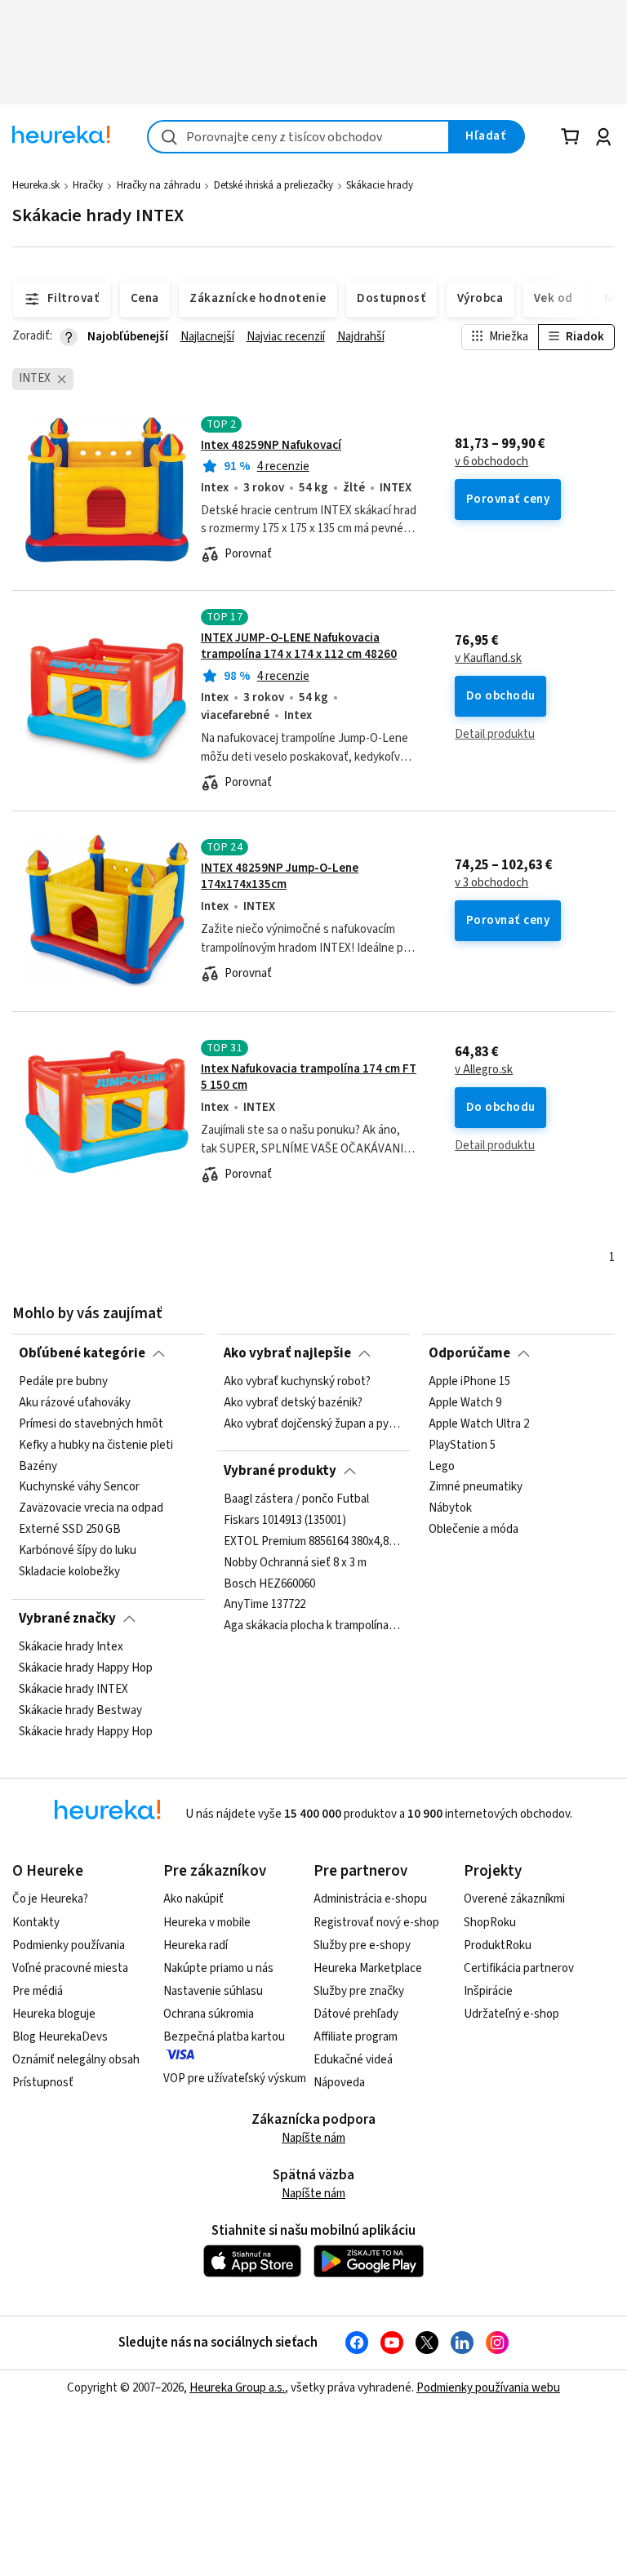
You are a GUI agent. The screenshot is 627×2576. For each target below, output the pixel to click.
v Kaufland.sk (488, 659)
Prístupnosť (43, 2083)
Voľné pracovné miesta (70, 1968)
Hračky (88, 185)
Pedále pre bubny (63, 1382)
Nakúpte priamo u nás (218, 1968)
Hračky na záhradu (159, 185)
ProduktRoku (498, 1945)
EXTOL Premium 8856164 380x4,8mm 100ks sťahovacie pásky (313, 1542)
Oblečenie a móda (474, 1530)
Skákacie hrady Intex (71, 1647)
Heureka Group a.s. (237, 2388)
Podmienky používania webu (488, 2388)
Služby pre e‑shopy (362, 1945)
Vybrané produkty (280, 1471)
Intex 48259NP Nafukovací (271, 445)
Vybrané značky (67, 1619)
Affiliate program (356, 2037)
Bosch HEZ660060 (269, 1584)
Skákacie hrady (380, 185)
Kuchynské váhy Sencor (79, 1488)
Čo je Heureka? (50, 1899)
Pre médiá (38, 1991)
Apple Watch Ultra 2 (479, 1424)
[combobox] (298, 137)
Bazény (38, 1467)
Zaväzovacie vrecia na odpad (91, 1508)
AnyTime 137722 (265, 1605)
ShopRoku (490, 1923)
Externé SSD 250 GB (70, 1530)
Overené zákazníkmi (514, 1899)
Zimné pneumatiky (476, 1488)
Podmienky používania (69, 1945)
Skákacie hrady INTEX (73, 1690)
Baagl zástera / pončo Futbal (296, 1499)
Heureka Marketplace (368, 1968)
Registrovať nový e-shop (376, 1923)
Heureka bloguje (54, 2014)
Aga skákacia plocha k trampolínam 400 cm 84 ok (313, 1626)
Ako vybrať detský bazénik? (293, 1403)
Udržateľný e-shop (511, 2014)
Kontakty (36, 1923)
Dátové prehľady (356, 2014)
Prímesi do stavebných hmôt (91, 1424)
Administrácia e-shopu (370, 1899)
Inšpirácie (488, 1991)
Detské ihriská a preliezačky (273, 185)
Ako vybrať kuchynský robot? (297, 1382)
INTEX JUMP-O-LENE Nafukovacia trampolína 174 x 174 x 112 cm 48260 (299, 646)
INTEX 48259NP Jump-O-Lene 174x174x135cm (280, 876)
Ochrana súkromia (209, 2014)
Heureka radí (196, 1945)
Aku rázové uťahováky (75, 1403)
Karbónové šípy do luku (78, 1551)
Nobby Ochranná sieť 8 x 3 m (295, 1563)
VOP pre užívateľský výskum (235, 2079)
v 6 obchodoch (491, 462)
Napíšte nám (313, 2138)
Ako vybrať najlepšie (287, 1353)
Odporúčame (469, 1353)
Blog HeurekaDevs (60, 2037)
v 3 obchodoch (491, 883)
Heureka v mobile (207, 1923)
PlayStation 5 (462, 1446)
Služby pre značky (359, 1991)
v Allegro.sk (484, 1070)
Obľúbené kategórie (82, 1353)
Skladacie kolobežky (69, 1572)
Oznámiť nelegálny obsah (76, 2060)
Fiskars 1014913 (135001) (285, 1521)
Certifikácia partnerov (519, 1968)
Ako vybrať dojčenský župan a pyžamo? (313, 1424)
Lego (442, 1467)
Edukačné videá (353, 2060)
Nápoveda (339, 2083)
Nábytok (450, 1508)
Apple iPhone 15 (469, 1382)
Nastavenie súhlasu (213, 1991)
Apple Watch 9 (465, 1403)
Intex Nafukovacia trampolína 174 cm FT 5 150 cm (309, 1077)
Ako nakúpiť (193, 1899)
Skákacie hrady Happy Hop (86, 1668)
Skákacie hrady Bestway (80, 1711)
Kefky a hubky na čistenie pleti (96, 1446)
